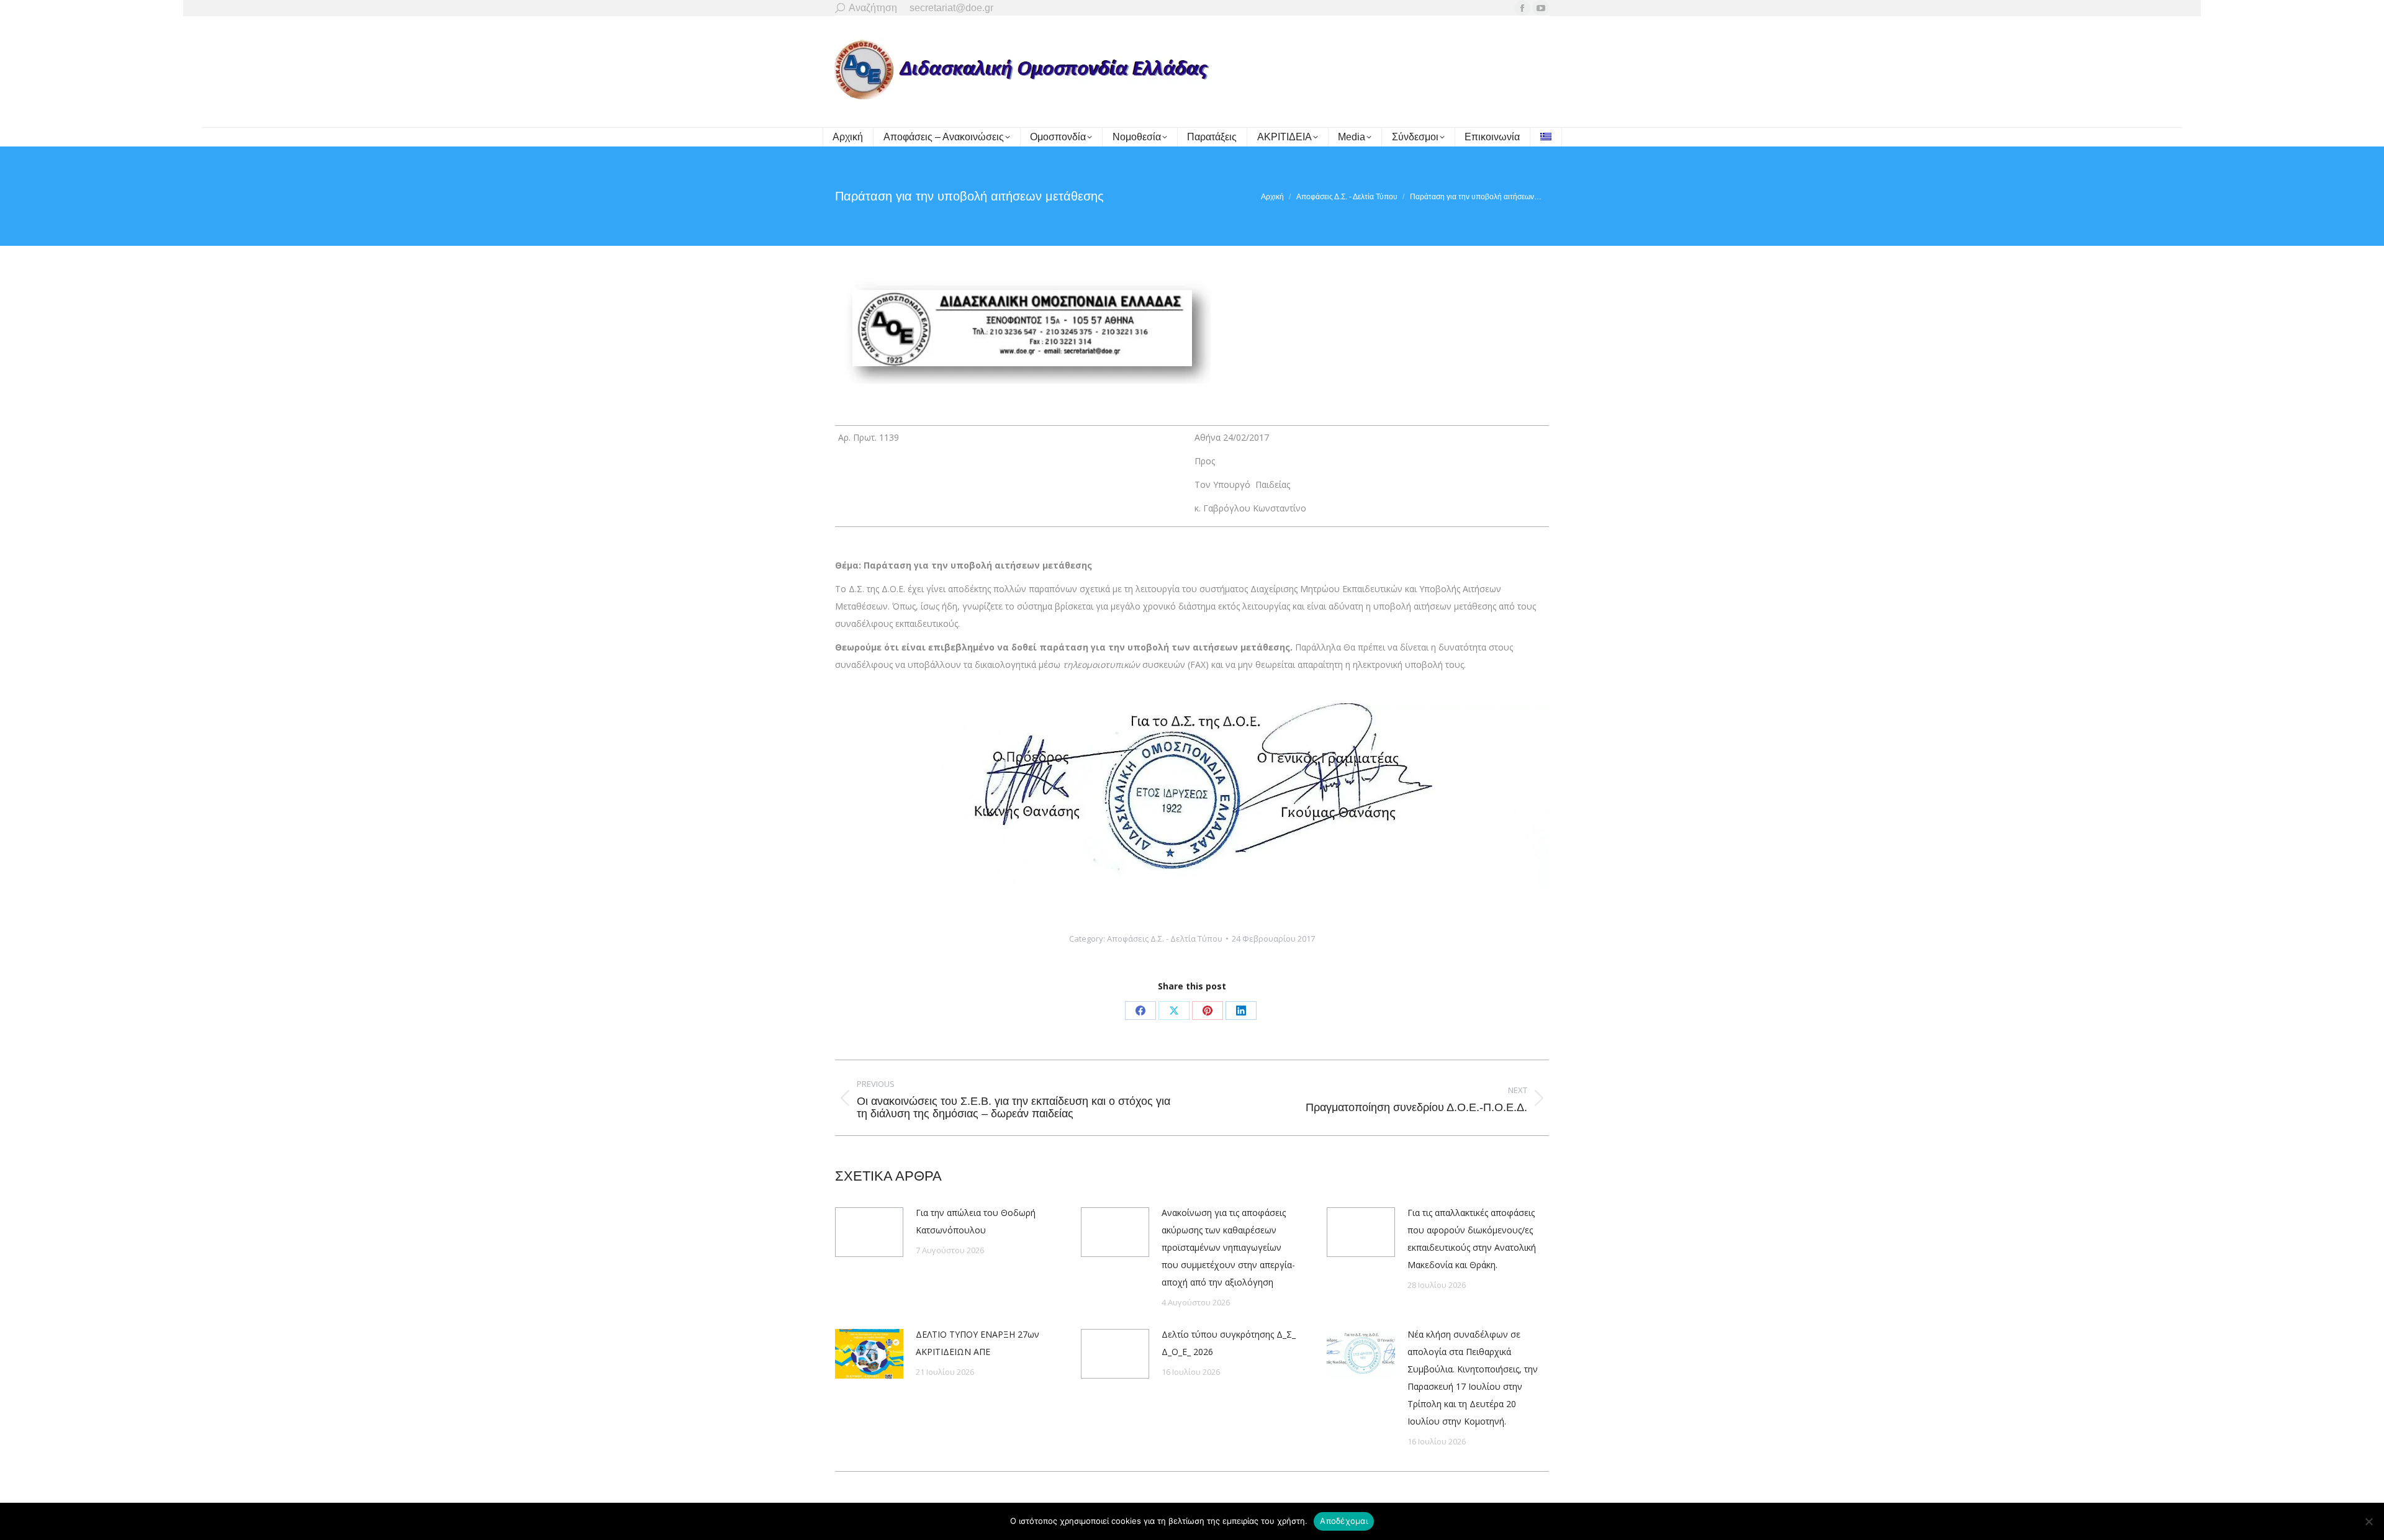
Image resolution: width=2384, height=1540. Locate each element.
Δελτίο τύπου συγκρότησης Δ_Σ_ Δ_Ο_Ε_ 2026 (1229, 1343)
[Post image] (869, 1232)
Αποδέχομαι (1344, 1521)
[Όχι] (2368, 1521)
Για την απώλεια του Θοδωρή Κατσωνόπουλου (976, 1221)
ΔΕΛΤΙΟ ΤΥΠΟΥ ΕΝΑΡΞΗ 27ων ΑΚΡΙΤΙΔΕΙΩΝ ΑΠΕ (978, 1343)
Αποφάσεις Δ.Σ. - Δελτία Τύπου (1165, 939)
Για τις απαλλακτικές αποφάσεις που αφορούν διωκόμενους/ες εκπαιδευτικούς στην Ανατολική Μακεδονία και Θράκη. (1472, 1239)
